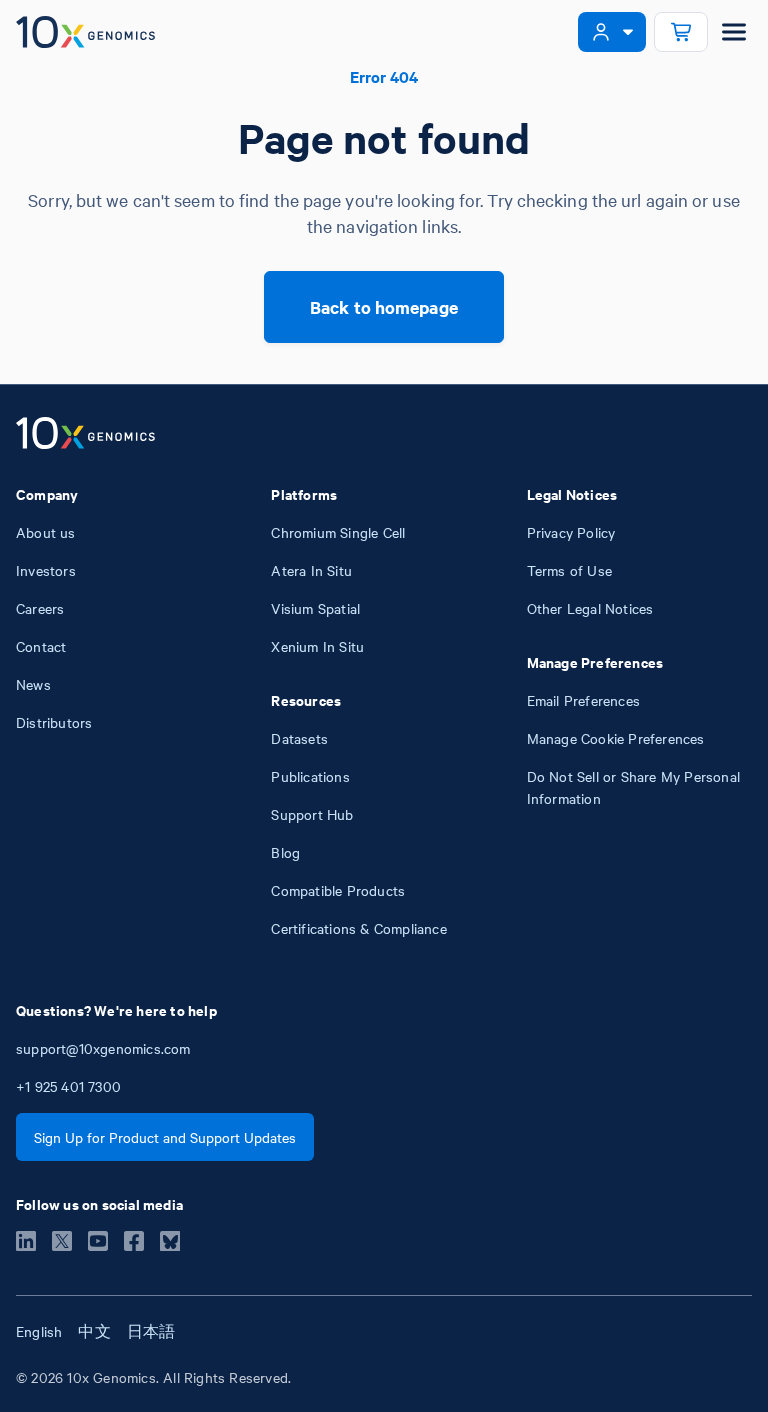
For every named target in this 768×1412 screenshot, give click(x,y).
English (39, 1331)
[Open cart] (681, 32)
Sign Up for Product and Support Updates (165, 1137)
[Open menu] (734, 32)
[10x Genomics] (85, 435)
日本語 (151, 1331)
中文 (94, 1331)
